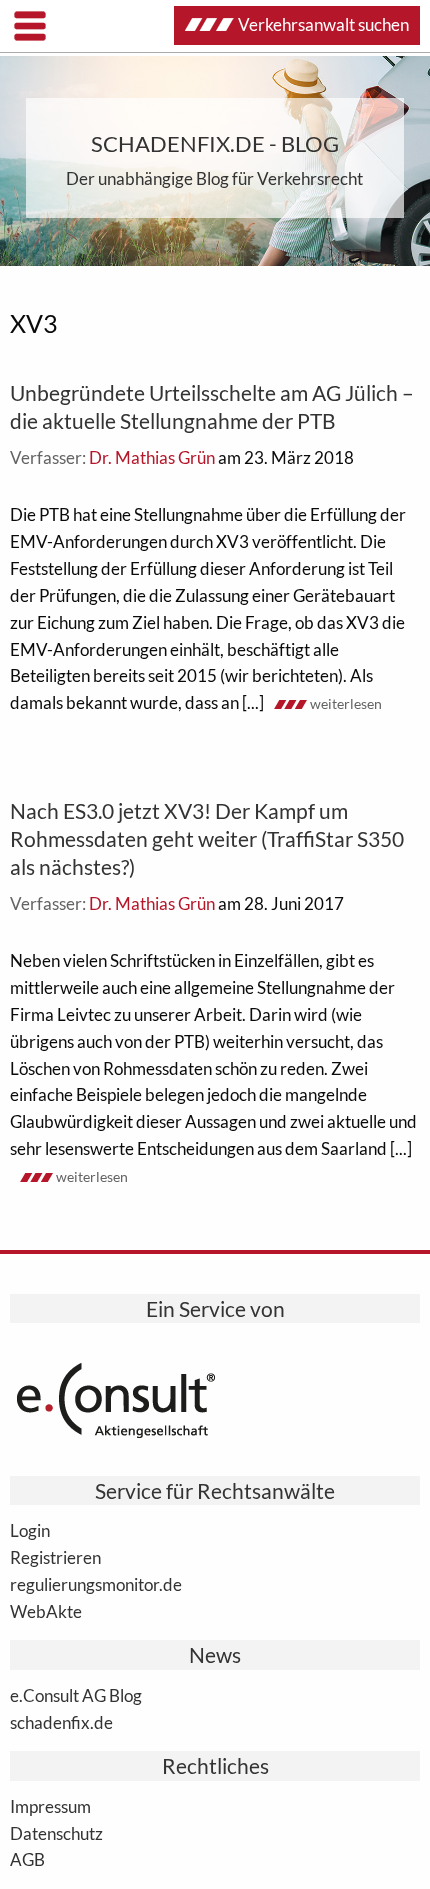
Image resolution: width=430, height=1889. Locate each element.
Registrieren (55, 1557)
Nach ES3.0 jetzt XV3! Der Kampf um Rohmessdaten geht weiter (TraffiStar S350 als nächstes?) (207, 838)
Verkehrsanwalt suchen (323, 24)
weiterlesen (346, 703)
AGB (27, 1859)
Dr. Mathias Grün (152, 457)
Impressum (50, 1806)
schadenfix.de (61, 1722)
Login (30, 1530)
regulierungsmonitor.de (96, 1584)
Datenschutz (56, 1833)
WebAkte (46, 1611)
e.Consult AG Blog (76, 1695)
